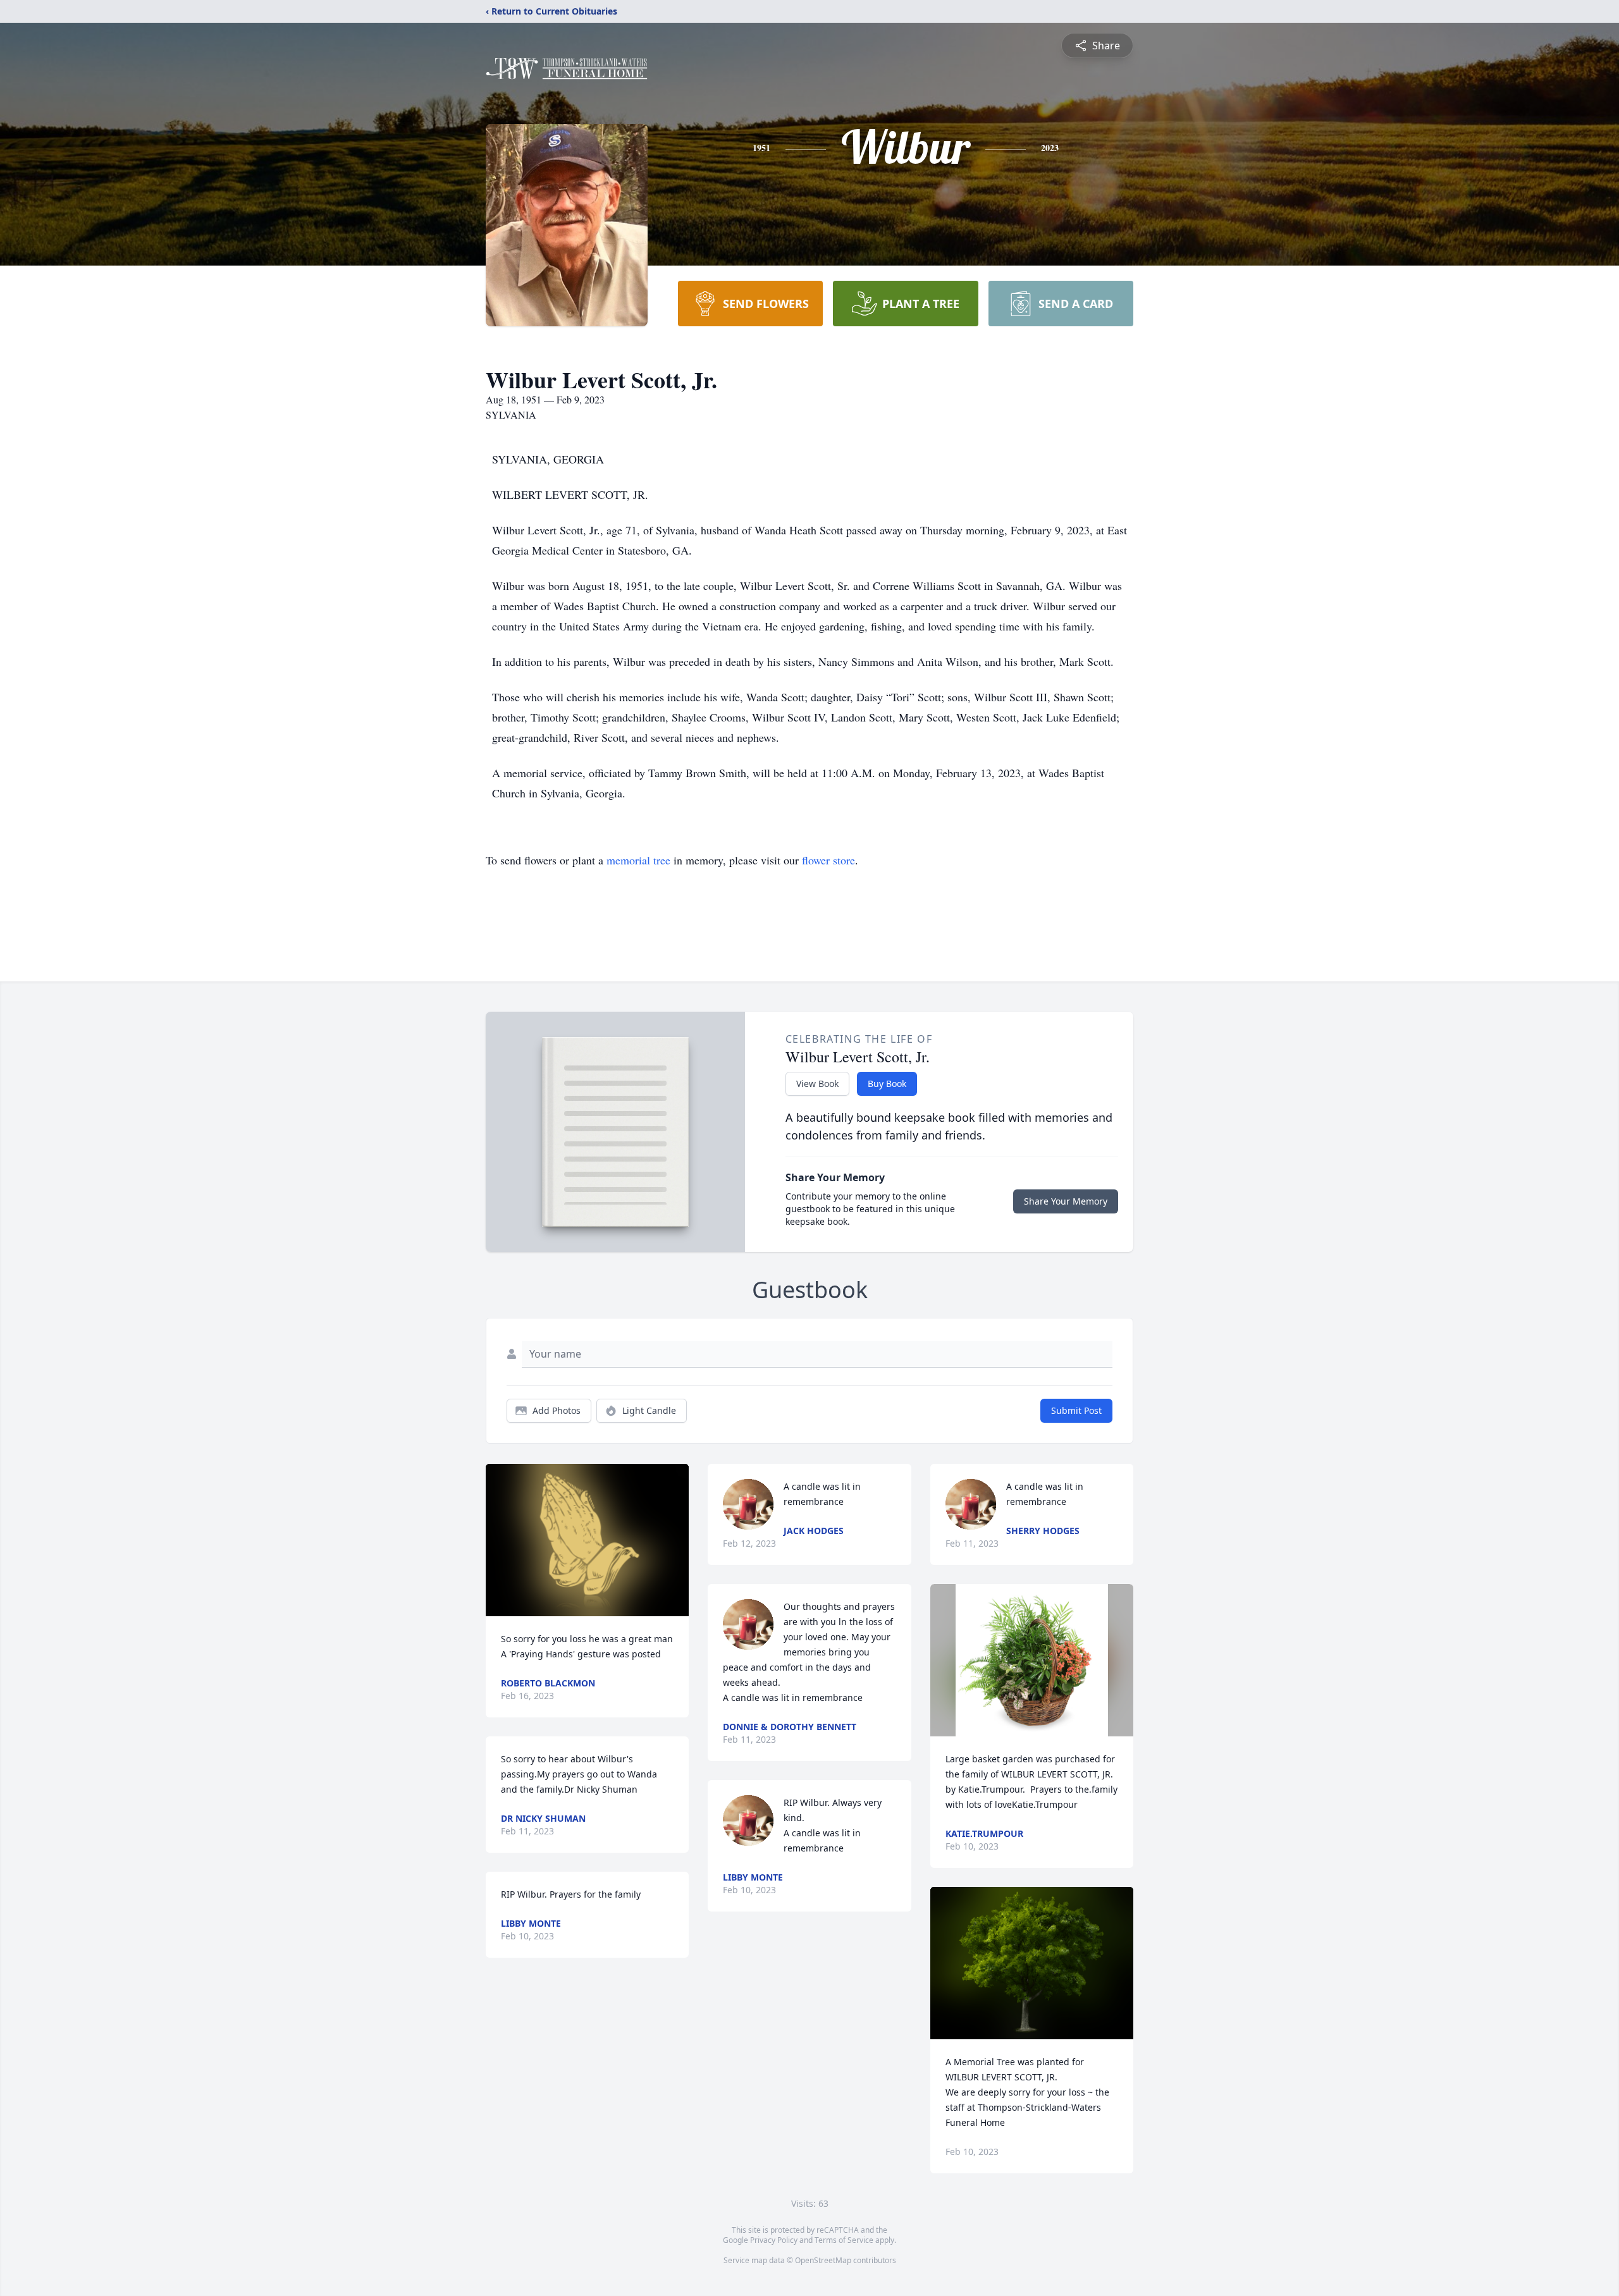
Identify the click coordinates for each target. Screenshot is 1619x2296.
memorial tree (638, 860)
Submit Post (1076, 1410)
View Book (817, 1084)
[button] (587, 1540)
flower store (828, 860)
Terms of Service (844, 2240)
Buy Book (887, 1084)
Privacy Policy (774, 2240)
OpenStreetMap (823, 2260)
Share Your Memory (1066, 1201)
